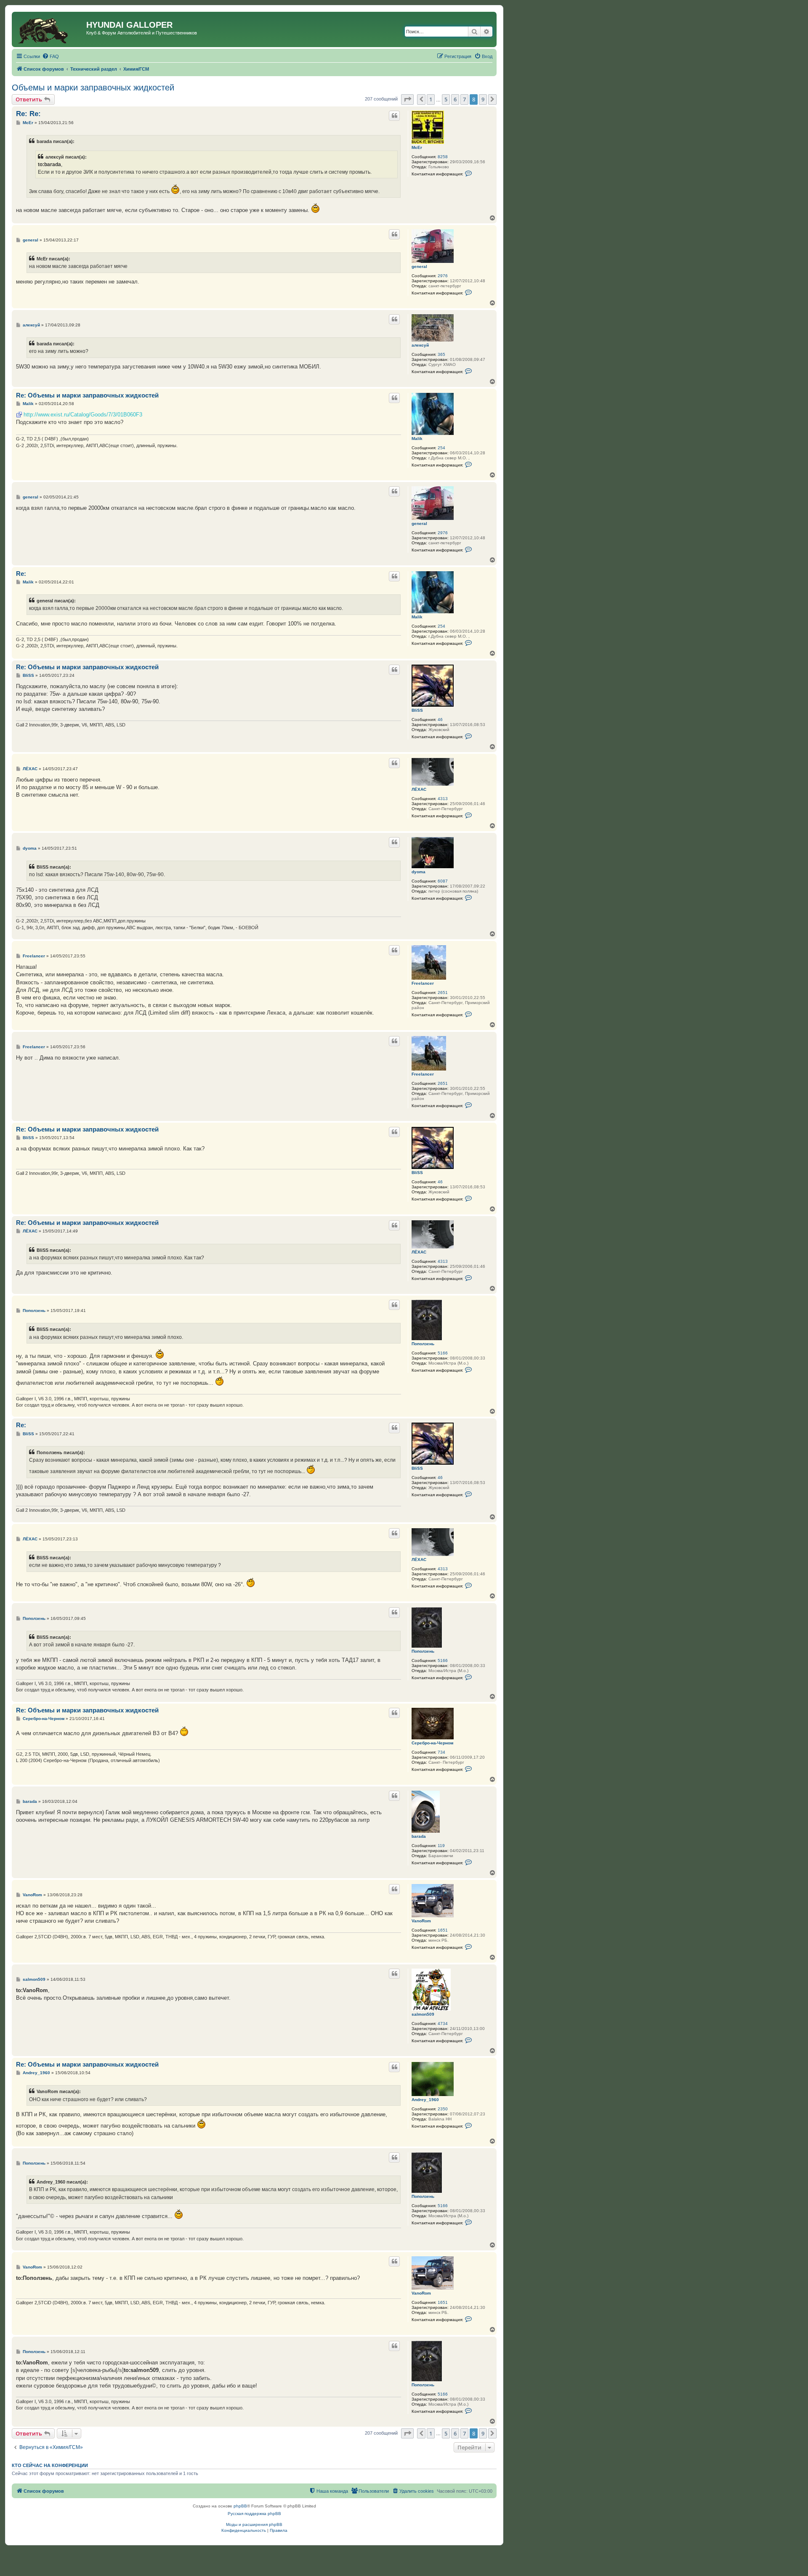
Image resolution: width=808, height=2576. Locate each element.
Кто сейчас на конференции (50, 2465)
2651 (443, 993)
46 (440, 720)
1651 (443, 1930)
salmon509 (423, 2014)
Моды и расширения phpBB (254, 2524)
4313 (443, 799)
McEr (417, 147)
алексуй (420, 345)
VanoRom (421, 1921)
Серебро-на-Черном (432, 1743)
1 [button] (431, 99)
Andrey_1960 (425, 2100)
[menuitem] (50, 56)
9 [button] (483, 99)
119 (441, 1846)
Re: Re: (28, 114)
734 (441, 1752)
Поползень (423, 1344)
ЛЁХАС (419, 789)
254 (441, 448)
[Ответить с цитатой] (394, 116)
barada (419, 1836)
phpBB (240, 2506)
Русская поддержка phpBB (254, 2514)
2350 (443, 2109)
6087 (443, 881)
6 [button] (455, 99)
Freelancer (423, 983)
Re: (21, 574)
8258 (443, 157)
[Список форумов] (50, 29)
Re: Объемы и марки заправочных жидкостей (87, 395)
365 (441, 354)
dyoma (419, 872)
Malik (417, 439)
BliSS (417, 710)
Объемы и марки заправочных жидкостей (93, 87)
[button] (407, 99)
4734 (443, 2023)
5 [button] (446, 99)
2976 (443, 276)
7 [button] (464, 99)
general (419, 266)
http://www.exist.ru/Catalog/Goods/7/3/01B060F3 (83, 415)
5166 (443, 1353)
